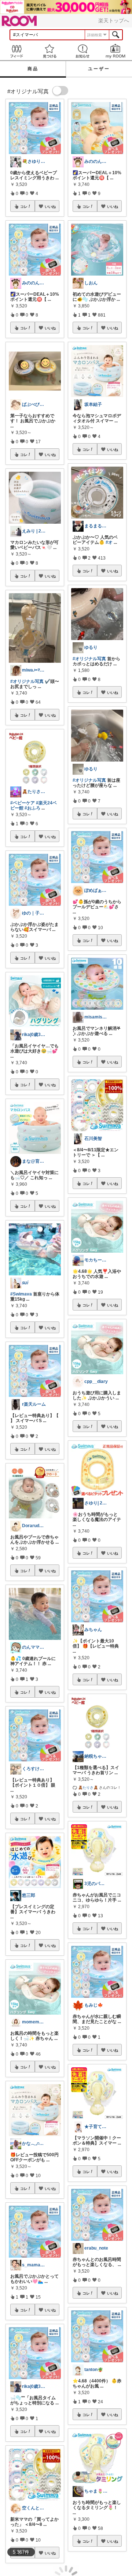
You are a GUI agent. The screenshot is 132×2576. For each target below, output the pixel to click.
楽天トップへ (114, 20)
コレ (24, 206)
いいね (50, 206)
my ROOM (115, 51)
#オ (109, 542)
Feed (16, 51)
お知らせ (82, 51)
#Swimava (21, 1294)
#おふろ (32, 808)
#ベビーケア (23, 803)
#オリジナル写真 (27, 681)
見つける (49, 51)
